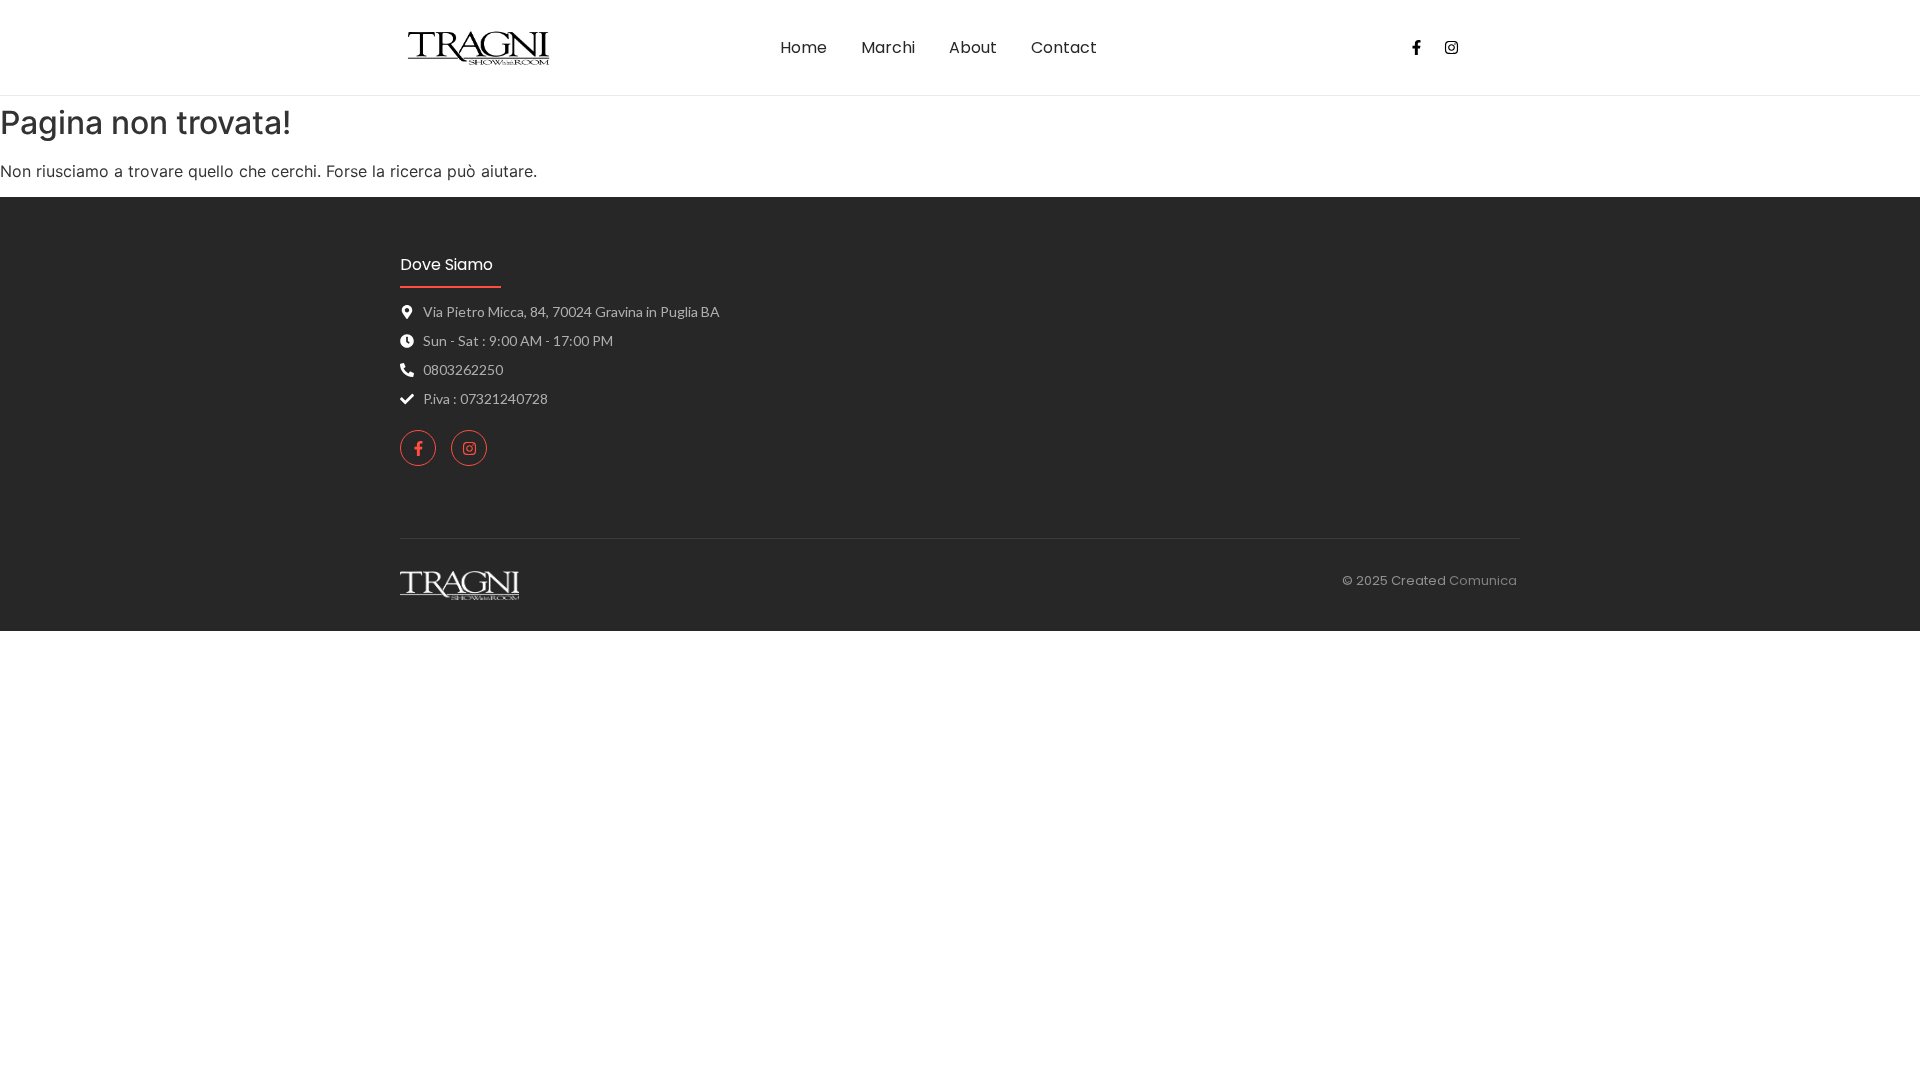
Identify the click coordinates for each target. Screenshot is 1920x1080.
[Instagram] (1451, 48)
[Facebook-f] (1416, 48)
